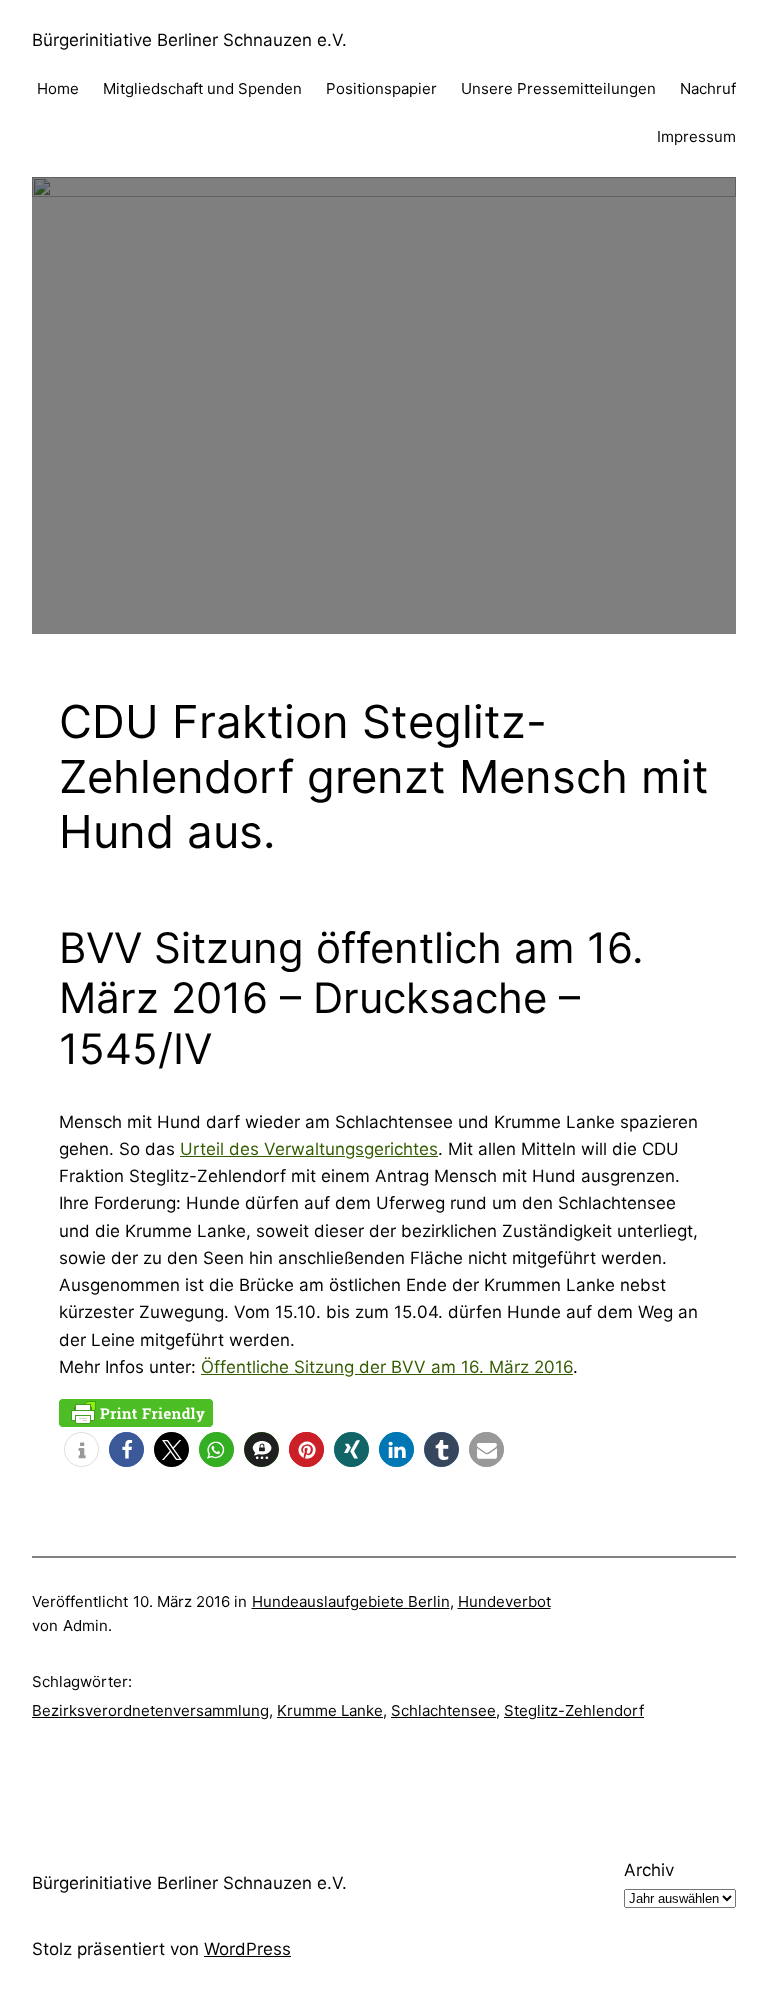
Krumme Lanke (330, 1710)
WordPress (247, 1949)
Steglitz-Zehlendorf (574, 1710)
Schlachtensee (443, 1710)
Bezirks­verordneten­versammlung (150, 1710)
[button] (81, 1449)
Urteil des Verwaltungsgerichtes (309, 1149)
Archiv (649, 1870)
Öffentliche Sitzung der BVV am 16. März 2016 (387, 1367)
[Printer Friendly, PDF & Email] (136, 1411)
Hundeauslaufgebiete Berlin (351, 1601)
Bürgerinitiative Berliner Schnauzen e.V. (189, 40)
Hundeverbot (504, 1601)
